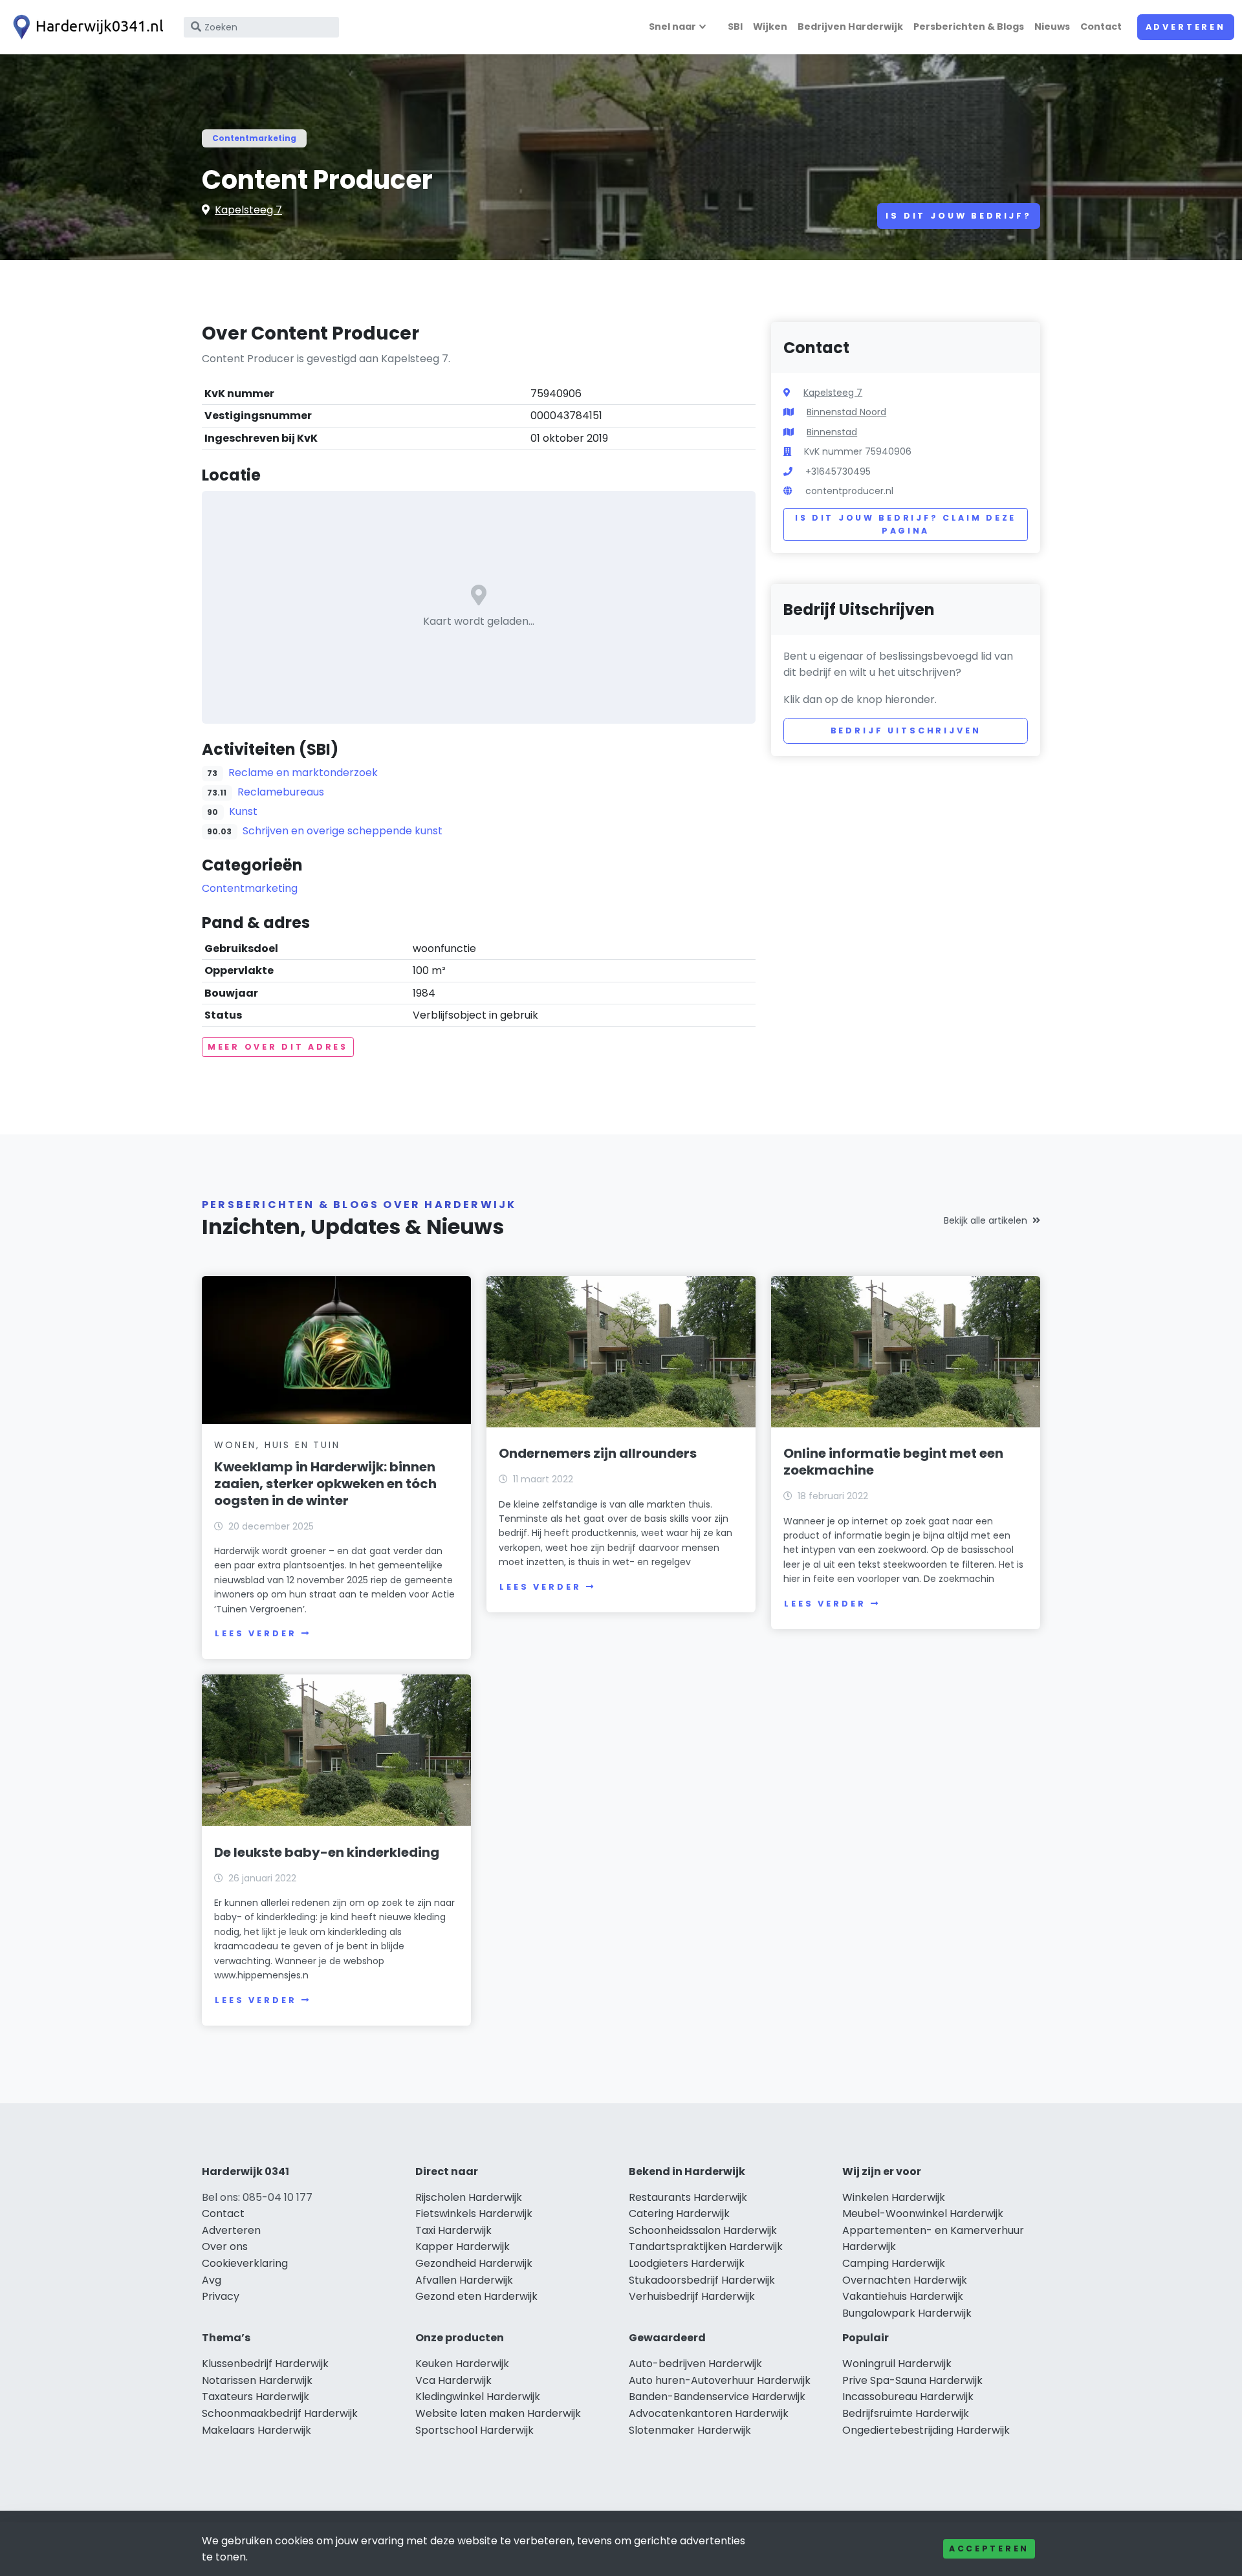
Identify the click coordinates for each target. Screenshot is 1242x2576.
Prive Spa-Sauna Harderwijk (912, 2380)
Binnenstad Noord (846, 412)
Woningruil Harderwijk (897, 2364)
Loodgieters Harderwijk (687, 2263)
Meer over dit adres (278, 1047)
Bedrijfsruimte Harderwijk (906, 2413)
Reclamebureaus (281, 792)
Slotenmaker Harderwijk (690, 2430)
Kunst (243, 811)
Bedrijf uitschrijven (906, 731)
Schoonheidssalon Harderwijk (703, 2230)
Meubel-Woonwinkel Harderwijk (923, 2213)
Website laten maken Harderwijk (498, 2413)
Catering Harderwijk (679, 2213)
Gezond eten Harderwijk (476, 2296)
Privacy (221, 2296)
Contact (1101, 27)
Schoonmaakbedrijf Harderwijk (280, 2413)
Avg (212, 2280)
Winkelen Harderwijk (894, 2197)
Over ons (225, 2246)
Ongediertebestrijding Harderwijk (926, 2430)
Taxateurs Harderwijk (256, 2397)
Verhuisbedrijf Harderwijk (692, 2296)
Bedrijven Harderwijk (850, 27)
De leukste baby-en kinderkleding (327, 1852)
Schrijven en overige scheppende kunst (343, 831)
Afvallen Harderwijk (464, 2280)
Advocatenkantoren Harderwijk (709, 2413)
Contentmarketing (254, 138)
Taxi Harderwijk (453, 2230)
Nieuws (1052, 27)
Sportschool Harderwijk (474, 2430)
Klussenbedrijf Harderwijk (265, 2364)
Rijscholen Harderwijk (469, 2197)
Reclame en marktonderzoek (303, 773)
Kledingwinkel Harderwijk (478, 2397)
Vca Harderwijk (453, 2380)
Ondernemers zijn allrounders (598, 1453)
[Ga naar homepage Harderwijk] (85, 27)
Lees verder (256, 1633)
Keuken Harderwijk (462, 2364)
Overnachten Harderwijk (905, 2280)
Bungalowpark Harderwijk (907, 2313)
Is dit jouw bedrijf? (959, 216)
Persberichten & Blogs (969, 27)
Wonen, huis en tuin (277, 1445)
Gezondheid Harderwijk (474, 2263)
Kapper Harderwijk (463, 2246)
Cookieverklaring (245, 2263)
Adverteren (1186, 27)
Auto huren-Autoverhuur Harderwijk (720, 2380)
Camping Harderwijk (894, 2263)
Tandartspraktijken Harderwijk (706, 2246)
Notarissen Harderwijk (257, 2380)
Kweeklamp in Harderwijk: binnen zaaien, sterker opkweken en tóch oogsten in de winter (325, 1484)
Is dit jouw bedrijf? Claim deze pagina (906, 524)
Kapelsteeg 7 (248, 210)
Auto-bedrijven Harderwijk (695, 2364)
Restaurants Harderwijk (688, 2197)
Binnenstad (832, 432)
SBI (735, 27)
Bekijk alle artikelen (986, 1220)
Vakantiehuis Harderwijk (903, 2296)
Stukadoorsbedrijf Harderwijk (702, 2280)
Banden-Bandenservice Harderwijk (717, 2397)
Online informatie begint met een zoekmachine (893, 1462)
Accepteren (989, 2549)
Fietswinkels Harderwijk (474, 2213)
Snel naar (672, 27)
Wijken (770, 27)
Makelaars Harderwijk (256, 2430)
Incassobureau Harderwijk (908, 2397)
